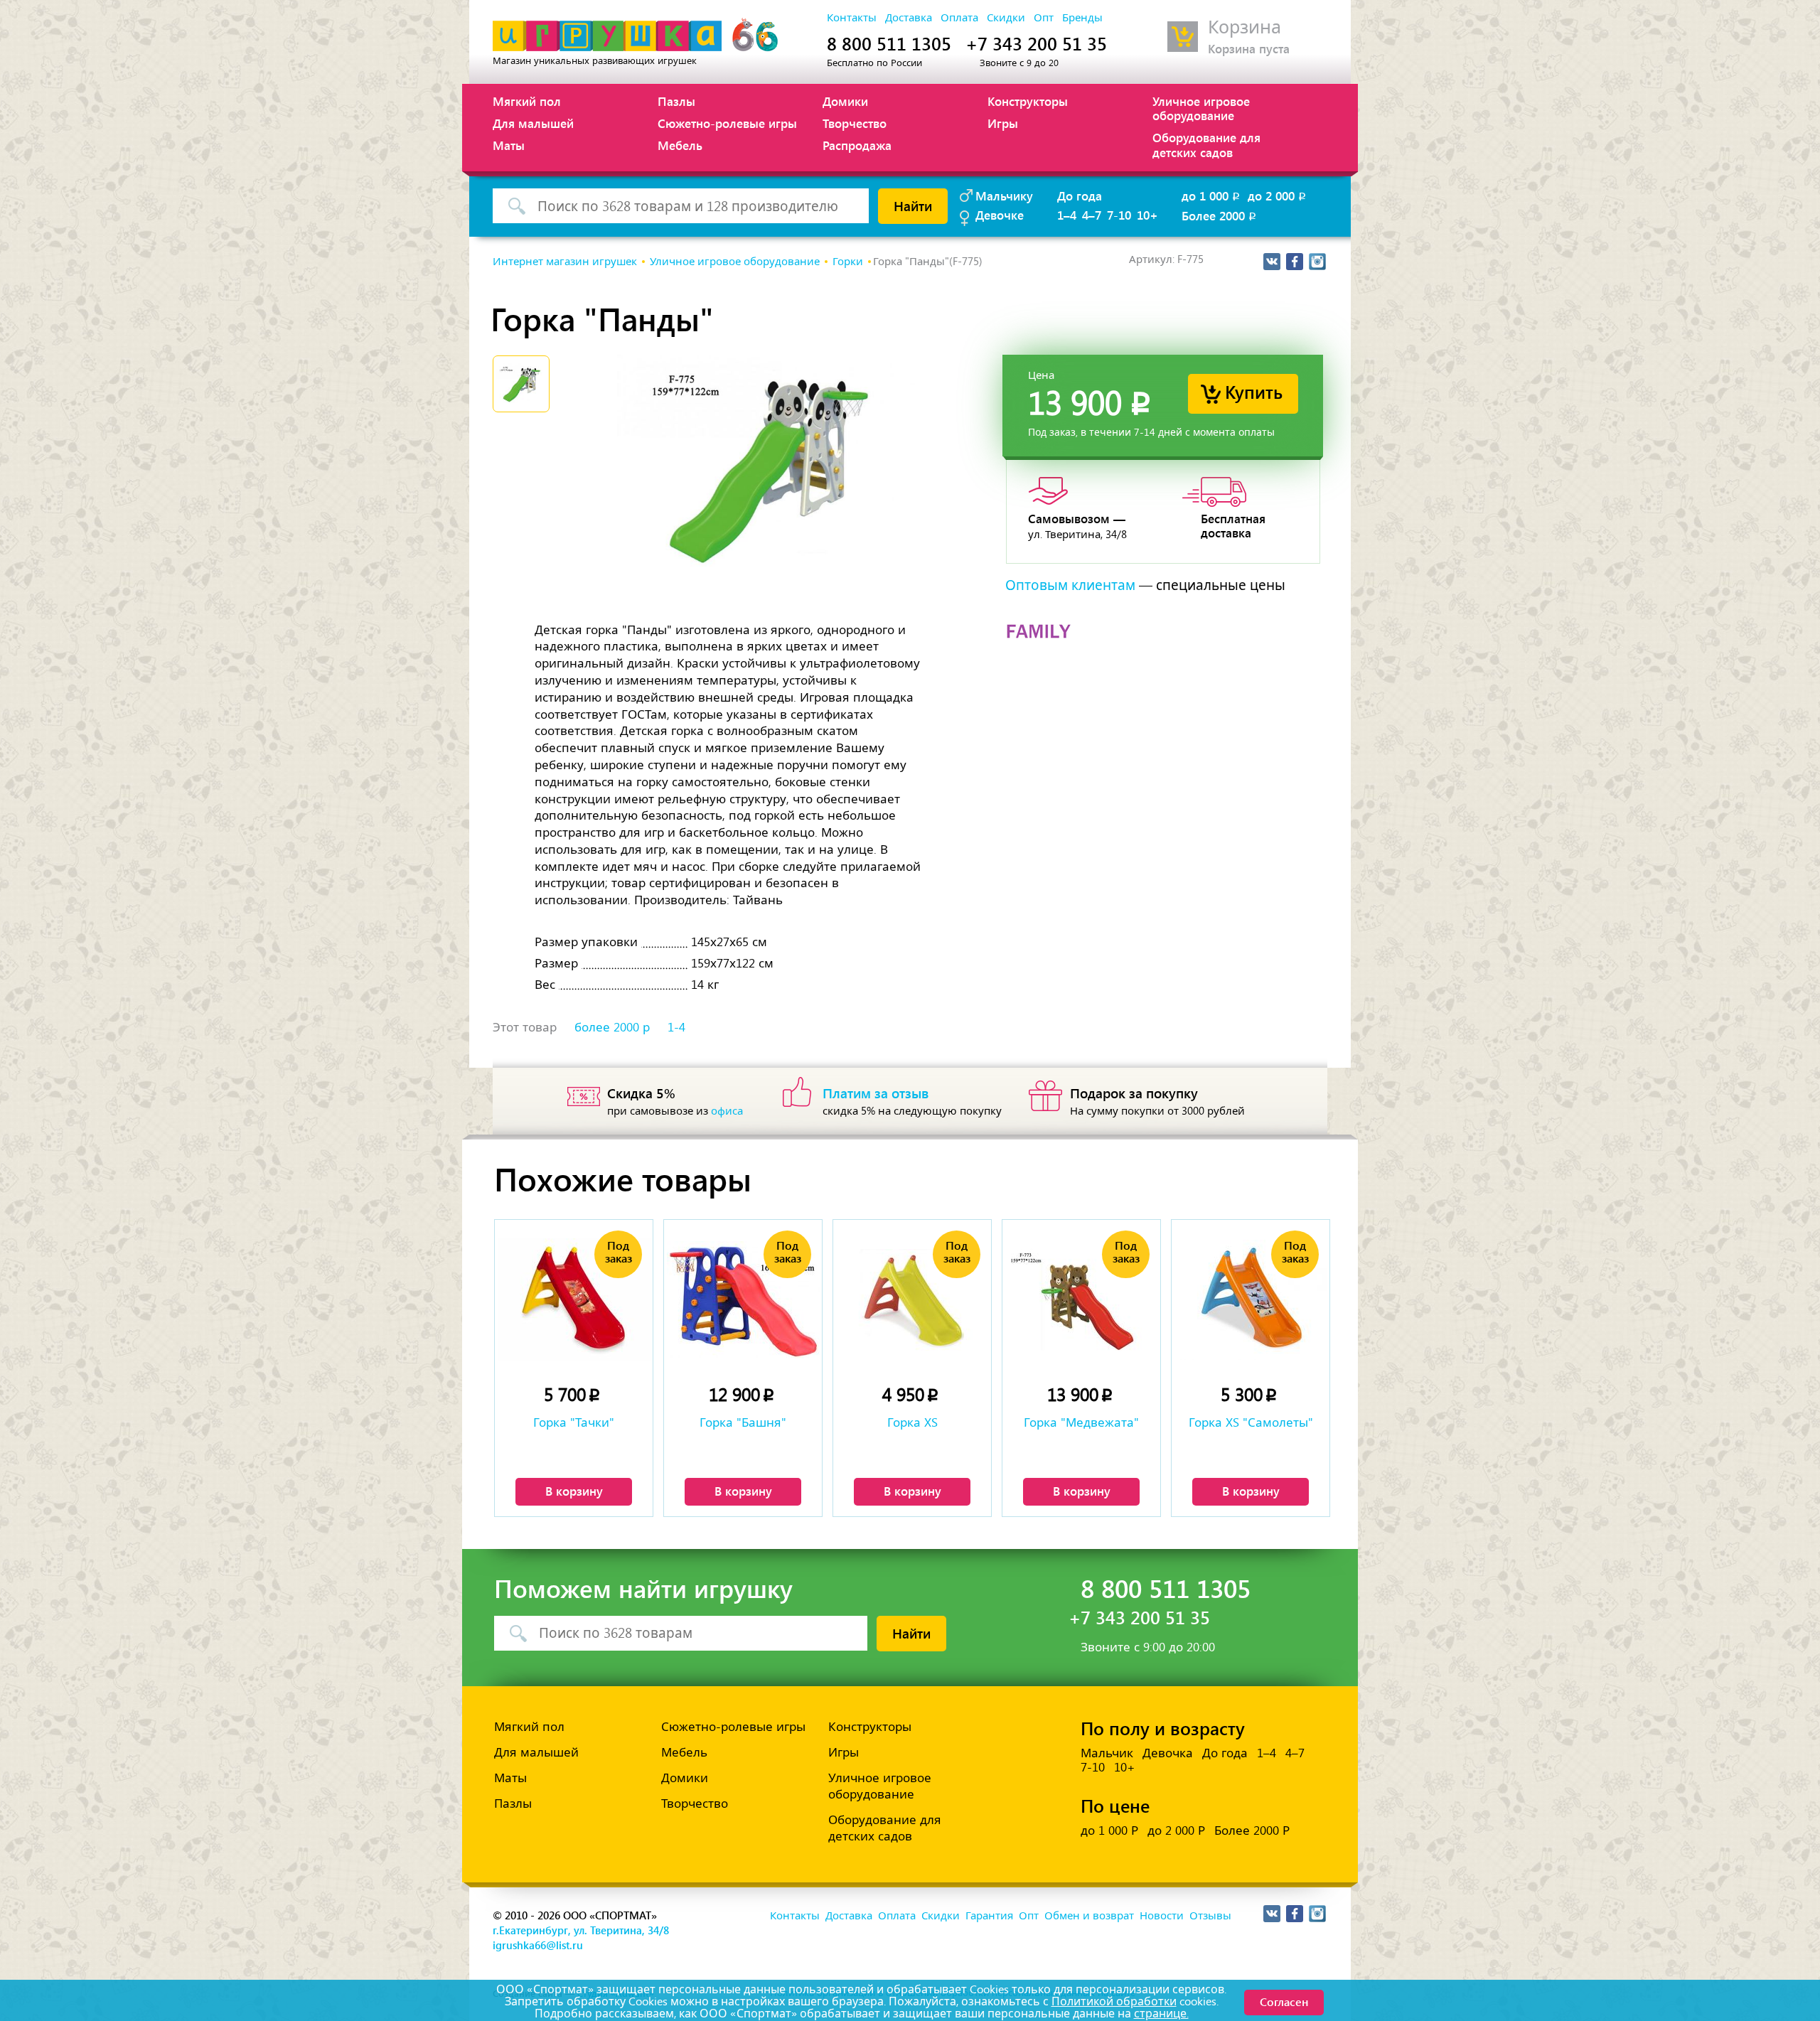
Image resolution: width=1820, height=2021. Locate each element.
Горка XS (912, 1422)
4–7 (1092, 215)
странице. (1161, 2014)
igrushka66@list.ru (538, 1945)
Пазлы (676, 101)
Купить (1254, 391)
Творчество (855, 123)
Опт (1044, 18)
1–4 (1067, 215)
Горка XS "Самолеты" (1251, 1422)
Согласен (1284, 2001)
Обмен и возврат (1089, 1916)
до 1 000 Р (1109, 1830)
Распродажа (857, 145)
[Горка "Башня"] (743, 1300)
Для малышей (533, 123)
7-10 (1119, 215)
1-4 (676, 1027)
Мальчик (1107, 1753)
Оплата (959, 18)
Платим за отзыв (876, 1093)
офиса (727, 1111)
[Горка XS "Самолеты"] (1251, 1300)
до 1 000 (1212, 195)
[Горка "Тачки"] (574, 1300)
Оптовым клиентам (1070, 585)
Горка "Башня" (743, 1422)
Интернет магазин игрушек (565, 262)
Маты (509, 145)
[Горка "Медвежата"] (1081, 1300)
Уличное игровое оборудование (1201, 108)
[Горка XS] (912, 1300)
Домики (845, 101)
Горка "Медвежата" (1081, 1422)
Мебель (680, 145)
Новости (1162, 1916)
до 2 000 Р (1176, 1830)
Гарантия (989, 1916)
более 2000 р (612, 1027)
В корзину (574, 1491)
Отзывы (1210, 1916)
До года (1080, 195)
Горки (848, 262)
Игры (1003, 123)
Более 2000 (1220, 215)
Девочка (1168, 1753)
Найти (913, 205)
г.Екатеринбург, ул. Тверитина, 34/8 (581, 1930)
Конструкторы (1028, 101)
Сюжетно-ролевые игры (727, 123)
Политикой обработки (1114, 2001)
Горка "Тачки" (574, 1422)
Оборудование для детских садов (1206, 144)
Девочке (1000, 215)
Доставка (909, 18)
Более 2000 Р (1252, 1830)
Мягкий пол (527, 101)
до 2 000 (1278, 195)
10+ (1147, 215)
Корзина (1244, 27)
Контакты (852, 18)
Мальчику (1004, 195)
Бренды (1082, 18)
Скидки (1006, 18)
